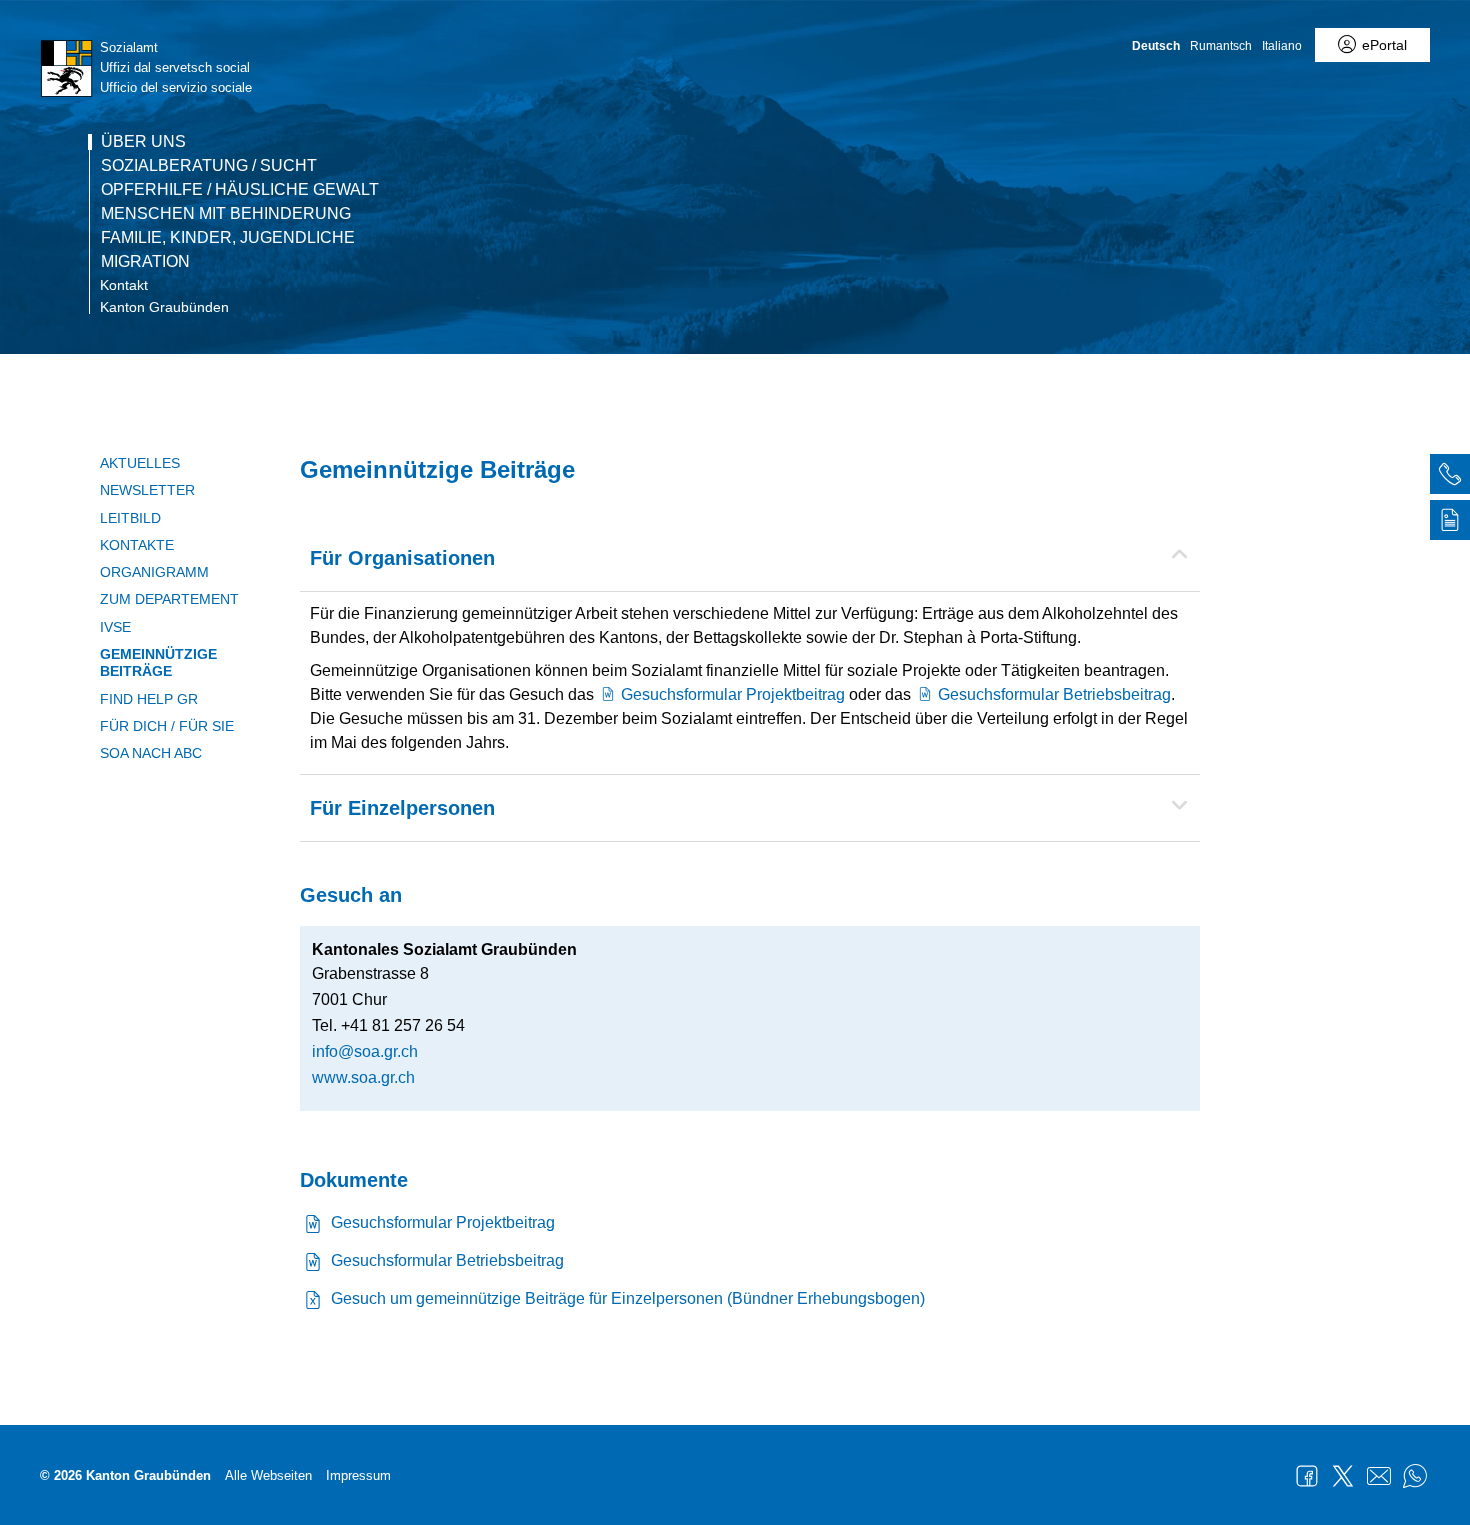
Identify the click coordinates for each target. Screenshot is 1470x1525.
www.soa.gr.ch (363, 1077)
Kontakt (124, 285)
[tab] (1450, 477)
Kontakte (137, 545)
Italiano (1282, 46)
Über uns (143, 142)
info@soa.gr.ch (365, 1051)
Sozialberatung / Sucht (209, 166)
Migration (145, 262)
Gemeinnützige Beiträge (158, 662)
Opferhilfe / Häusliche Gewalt (240, 190)
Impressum (358, 1475)
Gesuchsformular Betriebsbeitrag (1054, 694)
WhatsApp (1415, 1476)
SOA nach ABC (151, 753)
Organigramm (154, 572)
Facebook (1307, 1476)
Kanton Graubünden (164, 307)
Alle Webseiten (268, 1475)
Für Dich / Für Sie (167, 726)
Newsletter (147, 490)
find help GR (149, 699)
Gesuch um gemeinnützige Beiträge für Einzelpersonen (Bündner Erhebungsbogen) (628, 1298)
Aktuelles (140, 463)
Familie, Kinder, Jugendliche (228, 238)
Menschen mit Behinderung (226, 214)
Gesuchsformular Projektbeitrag (733, 694)
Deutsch (1156, 46)
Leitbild (130, 518)
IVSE (115, 627)
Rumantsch (1221, 46)
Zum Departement (169, 599)
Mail (1379, 1476)
